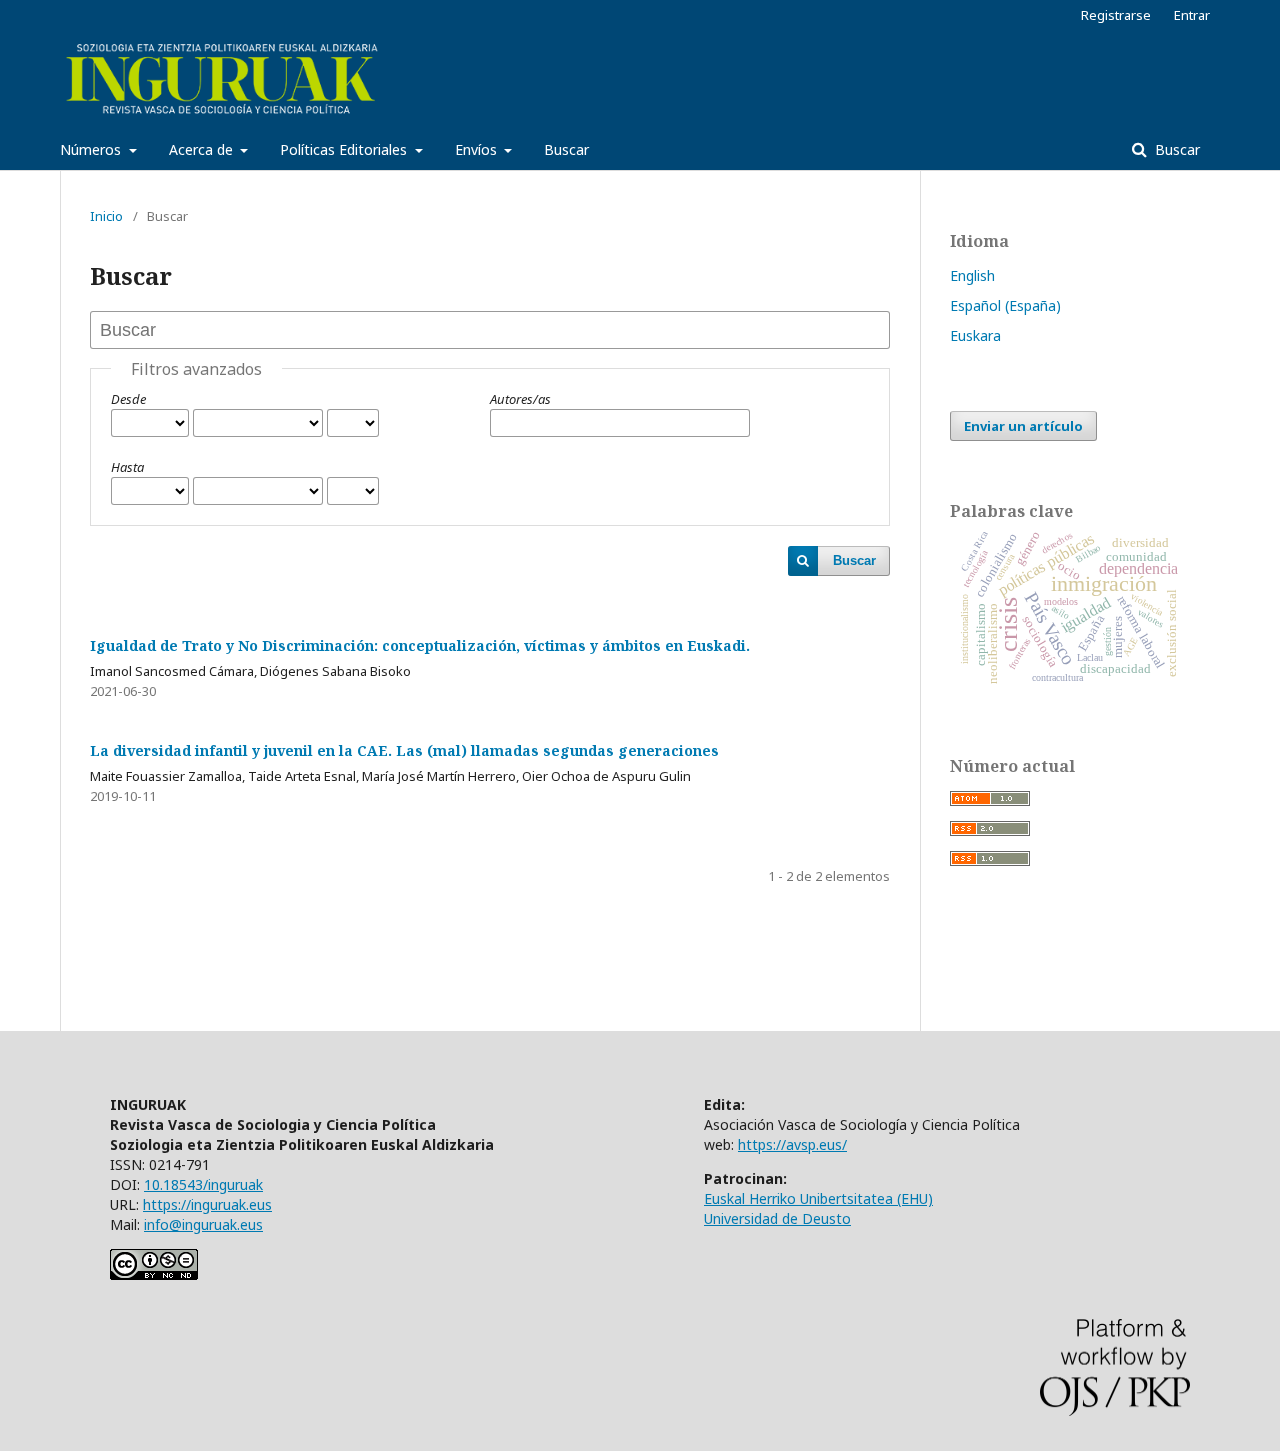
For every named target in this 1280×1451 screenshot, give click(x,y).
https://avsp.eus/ (792, 1144)
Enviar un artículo (1023, 426)
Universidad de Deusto (777, 1218)
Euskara (975, 335)
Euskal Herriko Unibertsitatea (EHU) (818, 1198)
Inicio (106, 216)
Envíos (478, 149)
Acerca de (203, 149)
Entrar (1192, 15)
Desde (128, 399)
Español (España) (1005, 305)
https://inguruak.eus (207, 1204)
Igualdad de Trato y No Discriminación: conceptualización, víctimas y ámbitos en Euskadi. (420, 645)
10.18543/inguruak (203, 1184)
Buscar (566, 149)
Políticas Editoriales (345, 149)
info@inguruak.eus (203, 1224)
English (972, 275)
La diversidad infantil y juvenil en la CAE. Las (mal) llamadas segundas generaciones (404, 750)
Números (92, 149)
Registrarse (1116, 15)
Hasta (127, 467)
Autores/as (520, 399)
